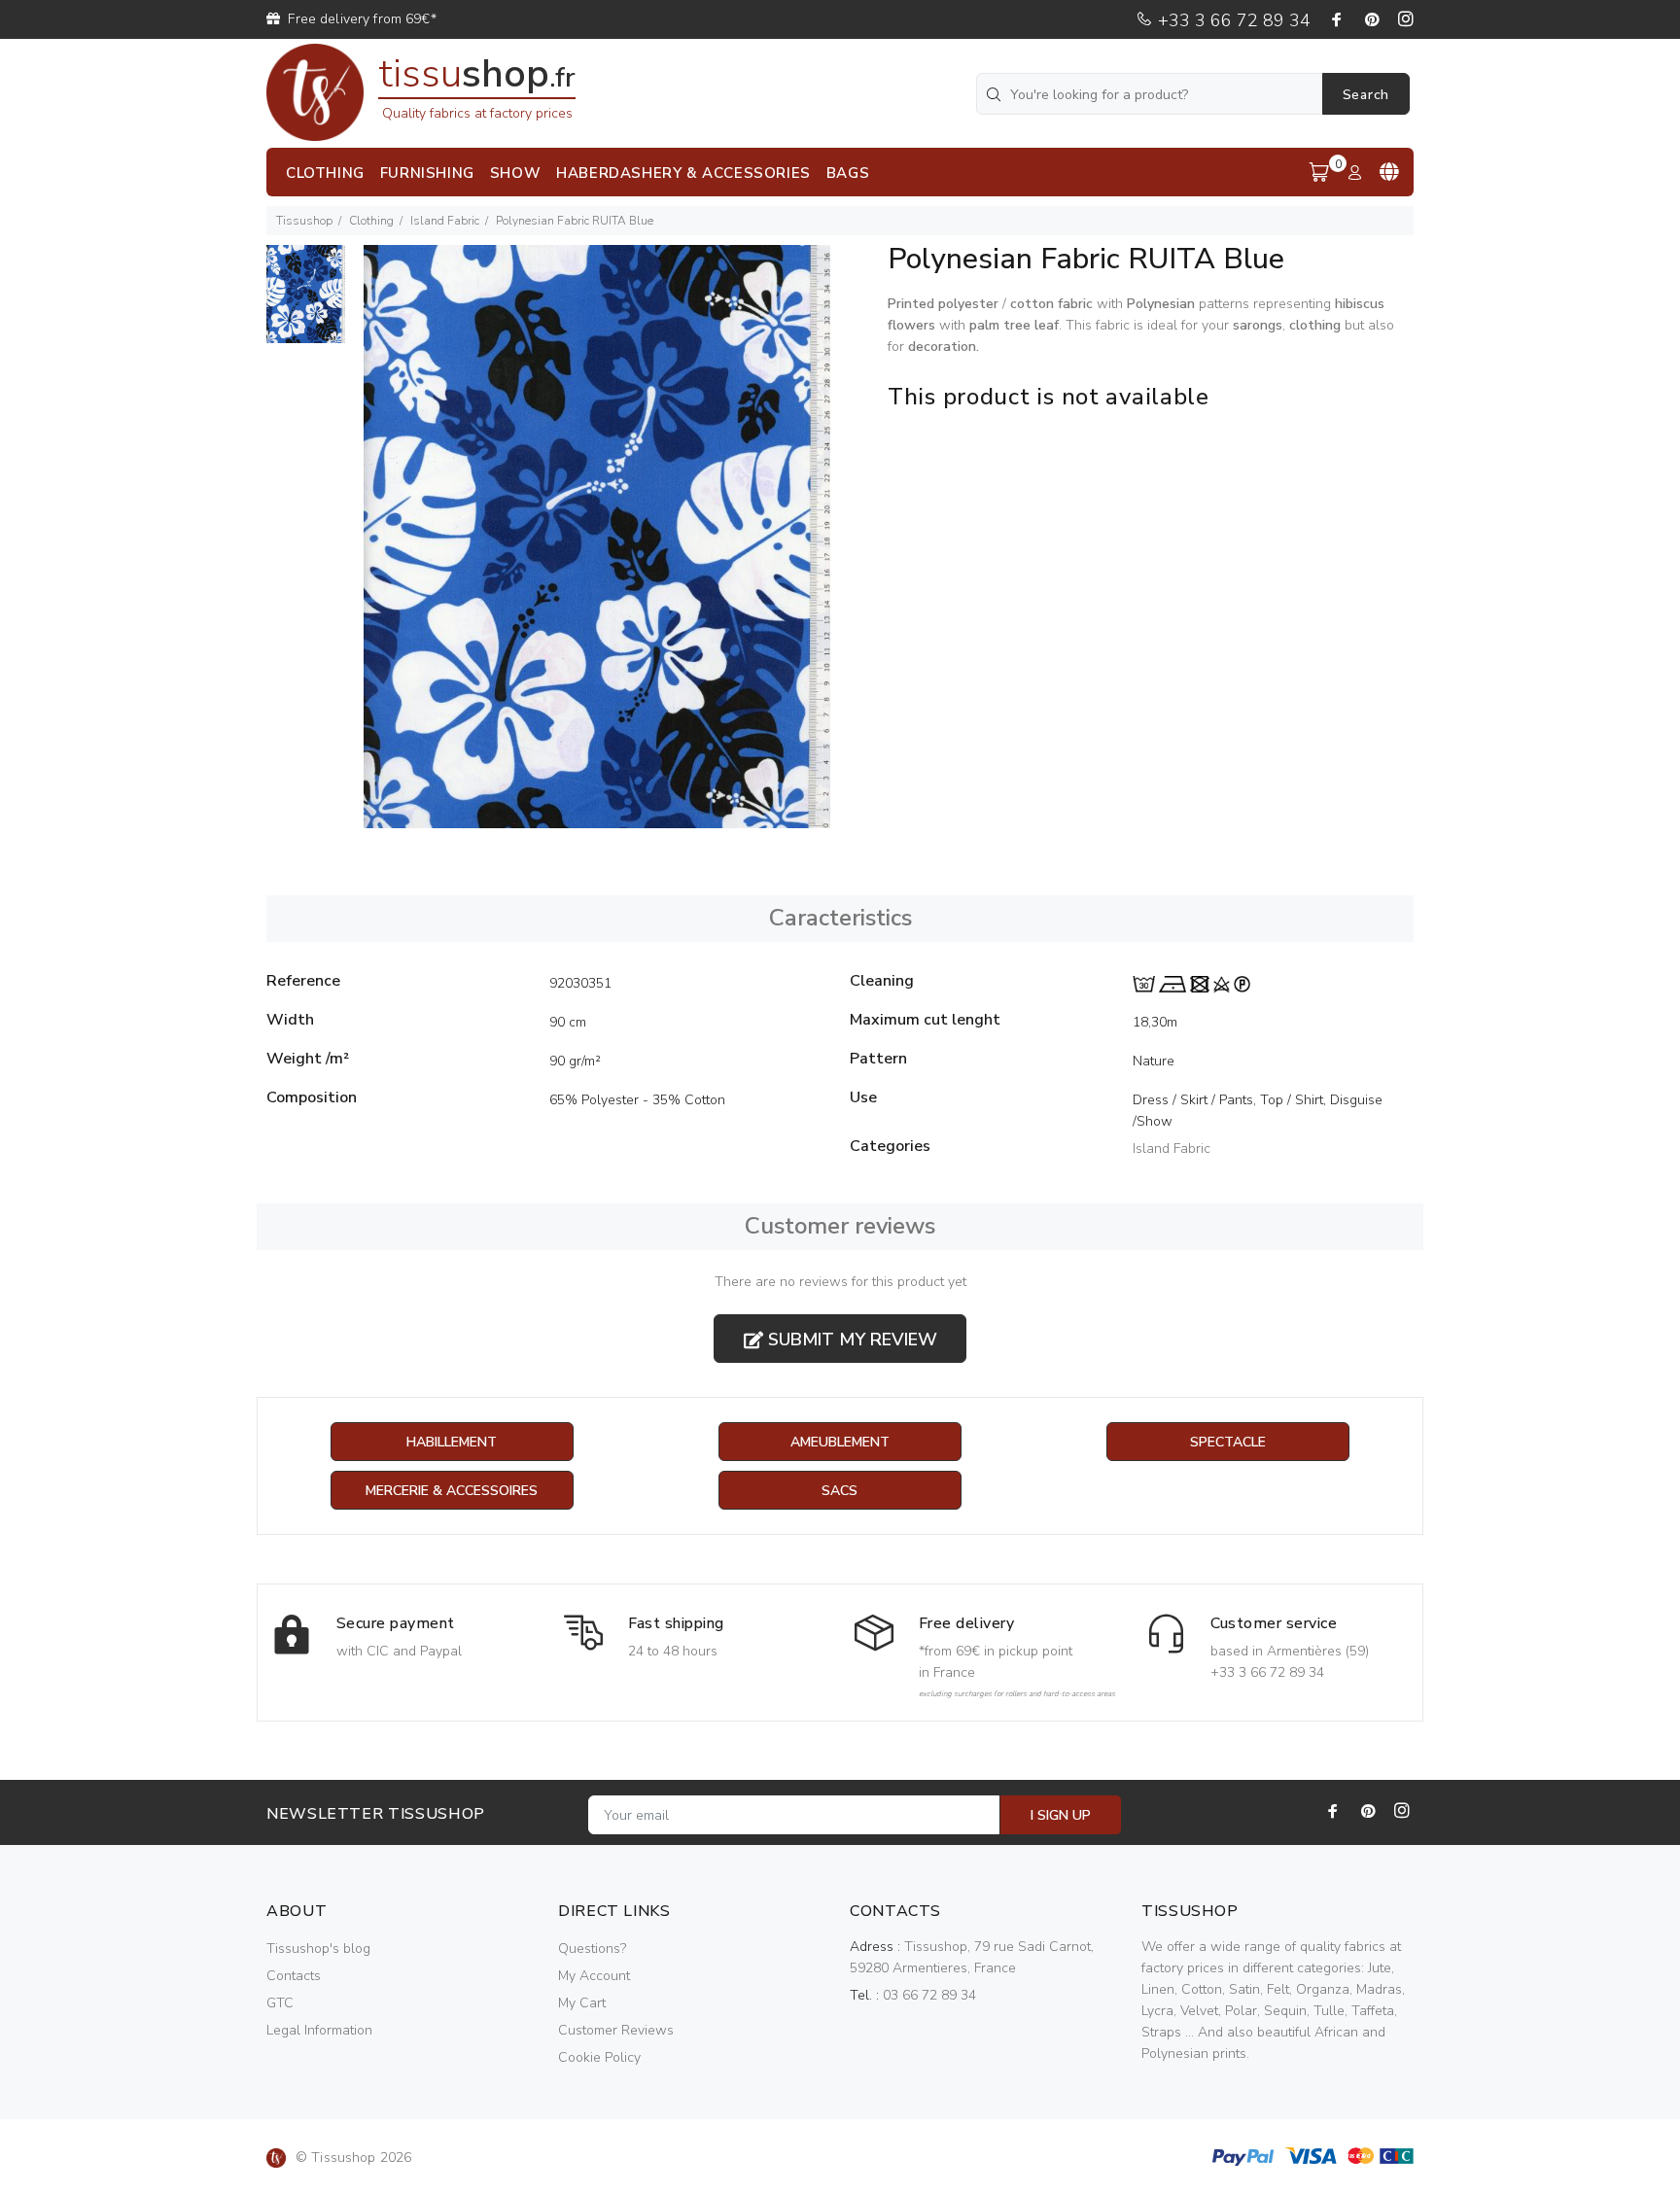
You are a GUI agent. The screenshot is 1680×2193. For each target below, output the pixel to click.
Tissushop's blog (318, 1949)
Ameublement (840, 1442)
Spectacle (1228, 1442)
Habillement (452, 1442)
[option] (306, 304)
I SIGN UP (1061, 1815)
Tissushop (304, 221)
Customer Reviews (616, 2030)
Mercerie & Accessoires (452, 1491)
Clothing (371, 221)
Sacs (840, 1491)
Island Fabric (445, 221)
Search (1366, 95)
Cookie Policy (599, 2057)
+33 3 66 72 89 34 (1232, 20)
